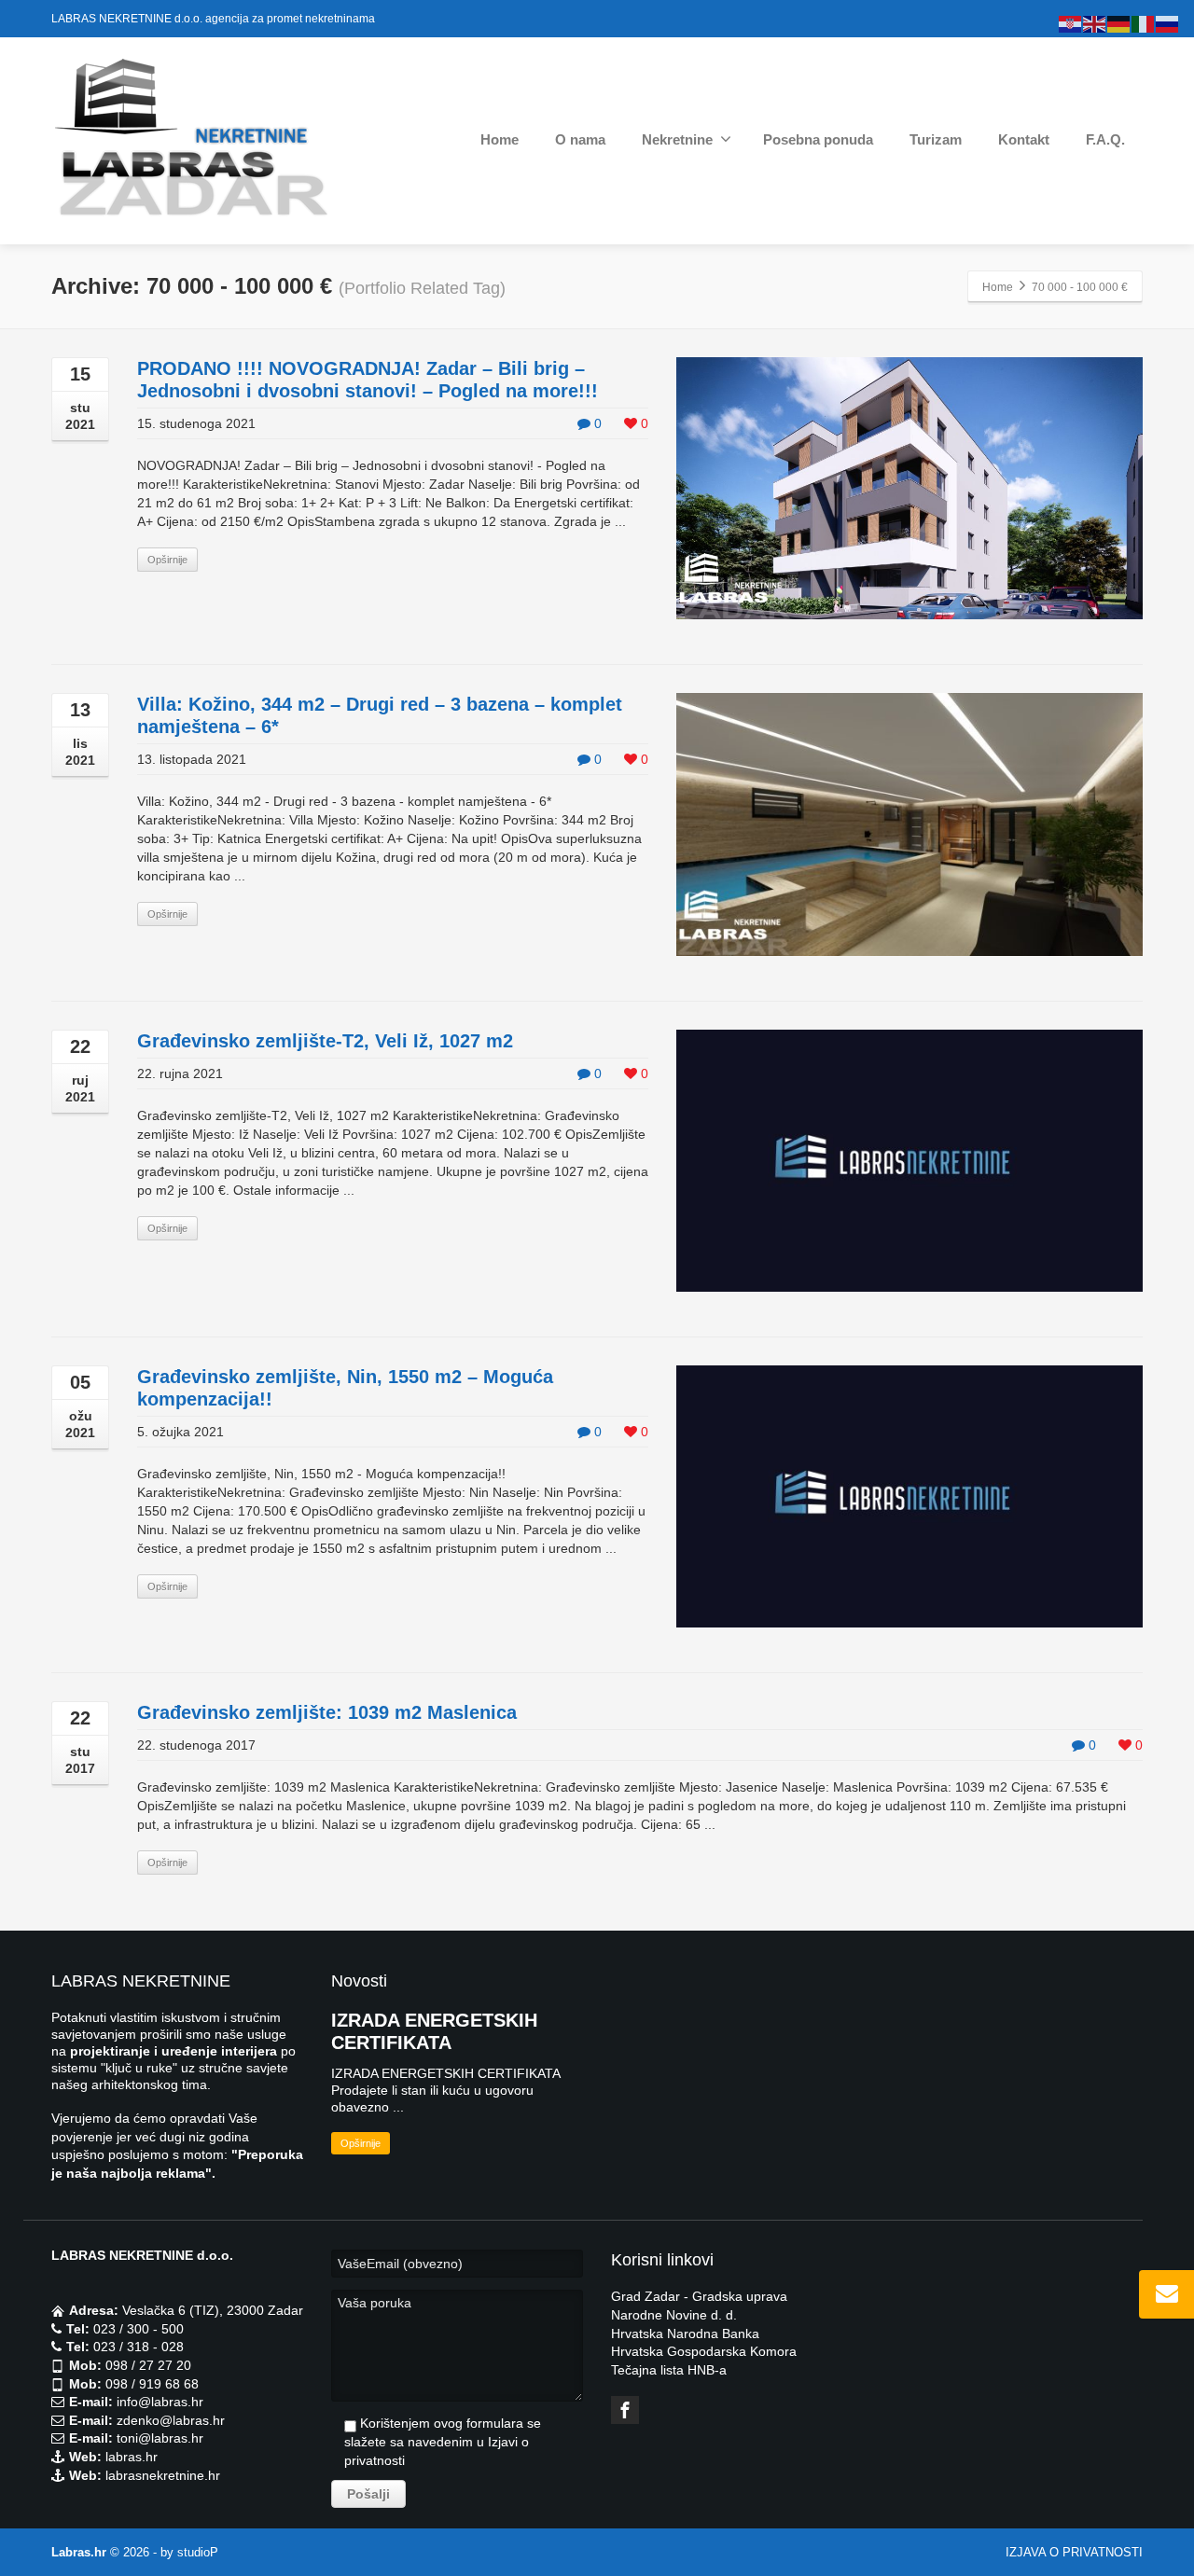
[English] (1095, 23)
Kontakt (1024, 139)
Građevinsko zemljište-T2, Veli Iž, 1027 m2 (325, 1041)
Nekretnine (677, 139)
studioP (198, 2552)
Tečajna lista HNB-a (669, 2370)
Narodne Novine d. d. (674, 2315)
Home (500, 139)
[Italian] (1144, 23)
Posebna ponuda (818, 139)
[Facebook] (625, 2410)
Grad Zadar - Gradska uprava (699, 2296)
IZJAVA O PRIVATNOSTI (1074, 2552)
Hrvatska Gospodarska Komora (704, 2351)
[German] (1119, 23)
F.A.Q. (1105, 139)
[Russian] (1168, 23)
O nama (580, 139)
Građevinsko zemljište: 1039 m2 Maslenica (327, 1712)
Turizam (936, 139)
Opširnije (167, 560)
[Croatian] (1071, 23)
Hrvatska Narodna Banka (685, 2334)
